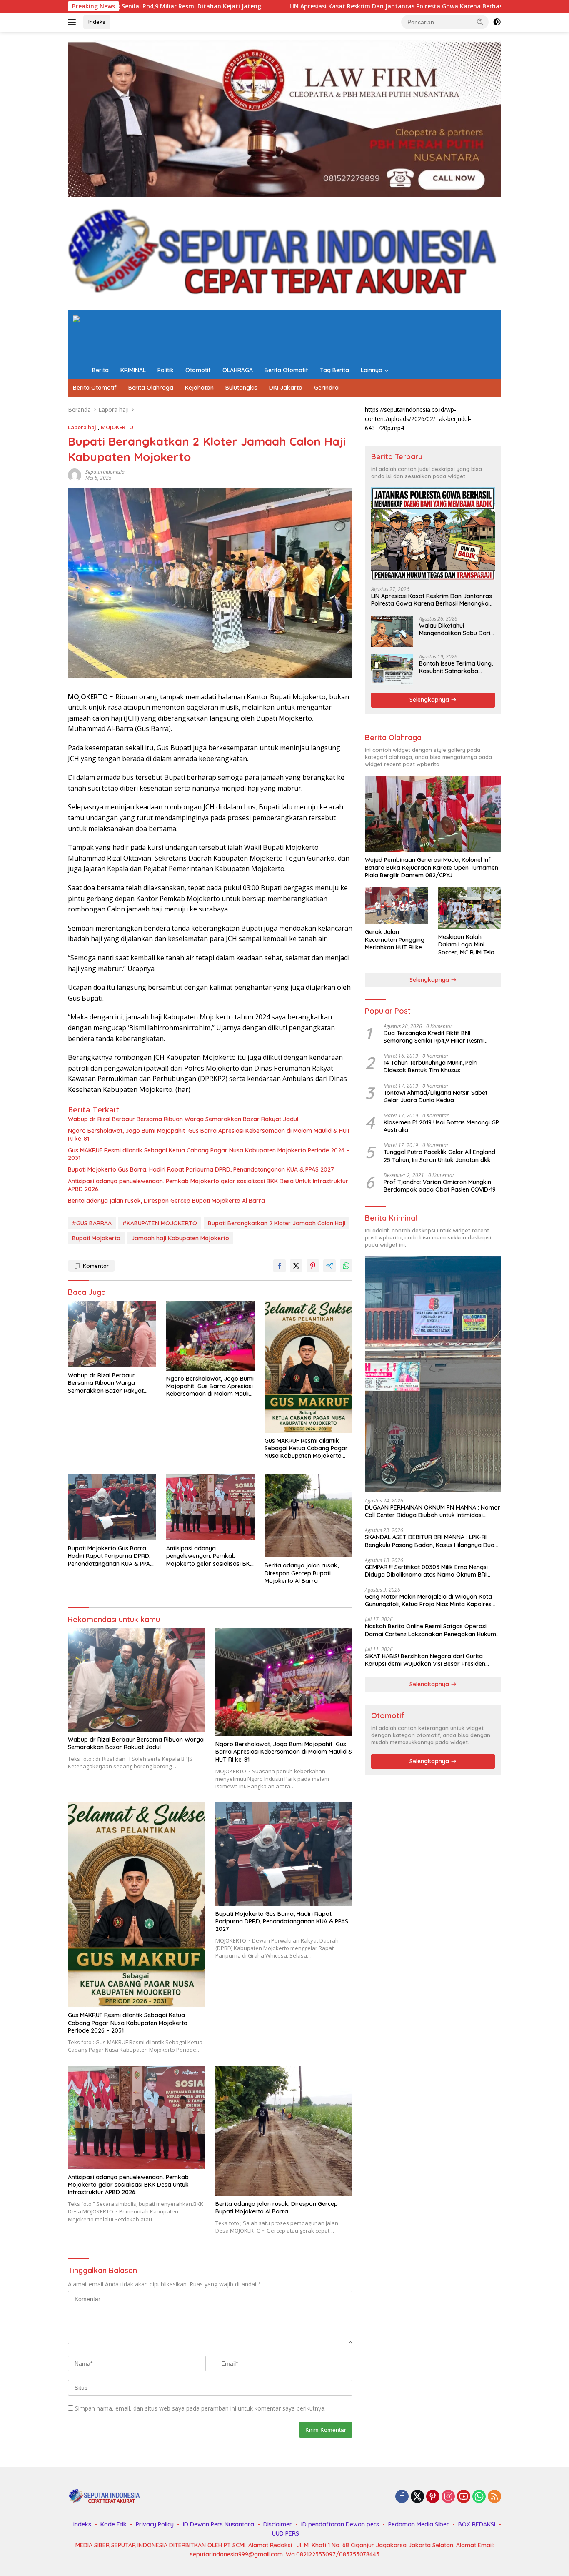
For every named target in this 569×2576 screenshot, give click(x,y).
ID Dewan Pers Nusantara (218, 2524)
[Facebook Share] (280, 1266)
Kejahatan (199, 388)
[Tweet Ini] (296, 1266)
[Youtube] (464, 2497)
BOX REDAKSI (477, 2524)
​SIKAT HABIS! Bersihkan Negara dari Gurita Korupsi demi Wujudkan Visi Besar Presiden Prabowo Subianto (425, 1660)
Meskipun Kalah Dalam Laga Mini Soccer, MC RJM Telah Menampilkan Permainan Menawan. (468, 945)
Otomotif (198, 370)
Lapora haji (83, 427)
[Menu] (74, 22)
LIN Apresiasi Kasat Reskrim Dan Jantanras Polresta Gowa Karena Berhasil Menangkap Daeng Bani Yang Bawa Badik (273, 6)
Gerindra (326, 388)
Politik (166, 370)
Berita (100, 370)
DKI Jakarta (286, 388)
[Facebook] (402, 2497)
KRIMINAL (133, 370)
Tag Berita (334, 370)
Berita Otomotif (286, 370)
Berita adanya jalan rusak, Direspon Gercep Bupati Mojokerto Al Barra (166, 1201)
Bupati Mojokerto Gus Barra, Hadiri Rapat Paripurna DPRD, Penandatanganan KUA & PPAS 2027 (202, 1169)
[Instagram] (448, 2497)
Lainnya (372, 370)
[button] (480, 22)
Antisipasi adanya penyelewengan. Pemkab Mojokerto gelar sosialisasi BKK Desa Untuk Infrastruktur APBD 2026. (208, 1185)
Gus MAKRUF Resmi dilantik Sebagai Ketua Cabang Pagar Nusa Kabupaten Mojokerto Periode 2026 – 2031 (209, 1154)
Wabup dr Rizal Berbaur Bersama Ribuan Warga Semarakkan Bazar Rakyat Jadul (183, 1119)
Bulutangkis (241, 388)
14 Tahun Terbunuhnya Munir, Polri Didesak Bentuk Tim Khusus (430, 1066)
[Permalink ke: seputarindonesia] (75, 474)
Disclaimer (278, 2524)
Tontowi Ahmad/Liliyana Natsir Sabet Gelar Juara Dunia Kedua (435, 1096)
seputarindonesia (105, 472)
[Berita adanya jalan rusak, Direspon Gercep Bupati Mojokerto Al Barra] (309, 1516)
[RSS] (494, 2497)
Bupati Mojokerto (96, 1238)
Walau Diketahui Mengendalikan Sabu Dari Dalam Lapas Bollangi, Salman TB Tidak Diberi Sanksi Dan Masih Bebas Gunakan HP (455, 629)
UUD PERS (286, 2533)
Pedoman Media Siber (419, 2524)
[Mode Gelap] (497, 22)
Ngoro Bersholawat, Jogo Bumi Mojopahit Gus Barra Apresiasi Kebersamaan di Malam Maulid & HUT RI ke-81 (209, 1134)
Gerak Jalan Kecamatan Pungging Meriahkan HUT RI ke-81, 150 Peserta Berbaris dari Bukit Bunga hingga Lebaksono (395, 940)
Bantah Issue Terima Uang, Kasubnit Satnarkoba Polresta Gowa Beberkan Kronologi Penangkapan (456, 667)
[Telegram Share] (329, 1266)
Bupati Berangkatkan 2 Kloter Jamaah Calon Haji (277, 1223)
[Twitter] (417, 2497)
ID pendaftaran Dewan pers (340, 2524)
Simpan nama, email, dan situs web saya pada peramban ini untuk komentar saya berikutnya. (200, 2408)
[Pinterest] (433, 2497)
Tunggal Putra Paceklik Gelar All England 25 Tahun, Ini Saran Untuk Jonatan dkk (439, 1156)
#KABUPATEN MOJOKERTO (160, 1223)
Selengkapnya (430, 700)
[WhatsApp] (479, 2497)
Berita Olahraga (151, 388)
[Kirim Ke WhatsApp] (346, 1266)
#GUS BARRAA (92, 1223)
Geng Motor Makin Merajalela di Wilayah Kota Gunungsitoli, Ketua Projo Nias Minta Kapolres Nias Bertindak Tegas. (428, 1600)
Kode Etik (114, 2524)
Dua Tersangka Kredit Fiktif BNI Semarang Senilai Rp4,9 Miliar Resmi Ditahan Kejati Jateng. (434, 1037)
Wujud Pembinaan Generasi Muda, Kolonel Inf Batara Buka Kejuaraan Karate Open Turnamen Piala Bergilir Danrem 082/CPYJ (432, 867)
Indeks (97, 22)
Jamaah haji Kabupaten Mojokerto (180, 1238)
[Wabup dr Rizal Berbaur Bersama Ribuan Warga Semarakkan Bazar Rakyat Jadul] (112, 1334)
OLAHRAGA (238, 370)
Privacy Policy (155, 2524)
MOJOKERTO (117, 427)
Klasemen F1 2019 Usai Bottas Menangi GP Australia (441, 1126)
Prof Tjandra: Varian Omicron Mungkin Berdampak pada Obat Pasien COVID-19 (440, 1186)
